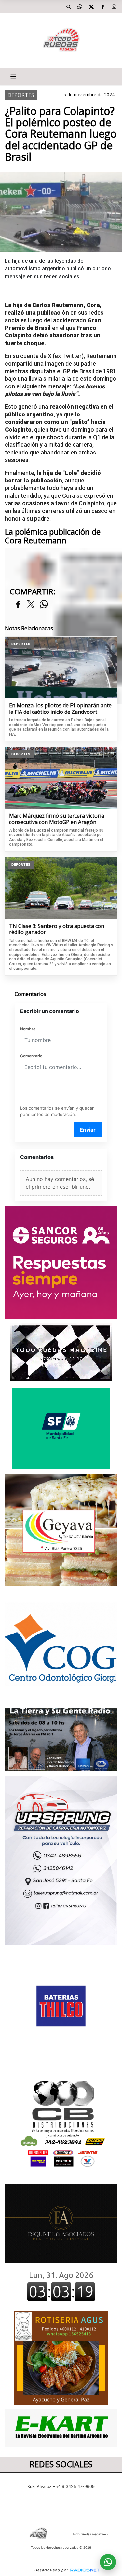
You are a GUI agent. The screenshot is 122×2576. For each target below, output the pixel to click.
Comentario (31, 1056)
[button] (68, 7)
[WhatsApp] (80, 7)
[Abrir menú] (13, 76)
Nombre (28, 1029)
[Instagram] (114, 7)
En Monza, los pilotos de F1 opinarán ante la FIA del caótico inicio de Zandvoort (60, 709)
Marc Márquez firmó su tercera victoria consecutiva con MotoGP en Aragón (57, 819)
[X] (91, 7)
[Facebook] (102, 7)
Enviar (88, 1130)
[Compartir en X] (31, 605)
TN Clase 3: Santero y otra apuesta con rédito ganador (57, 929)
